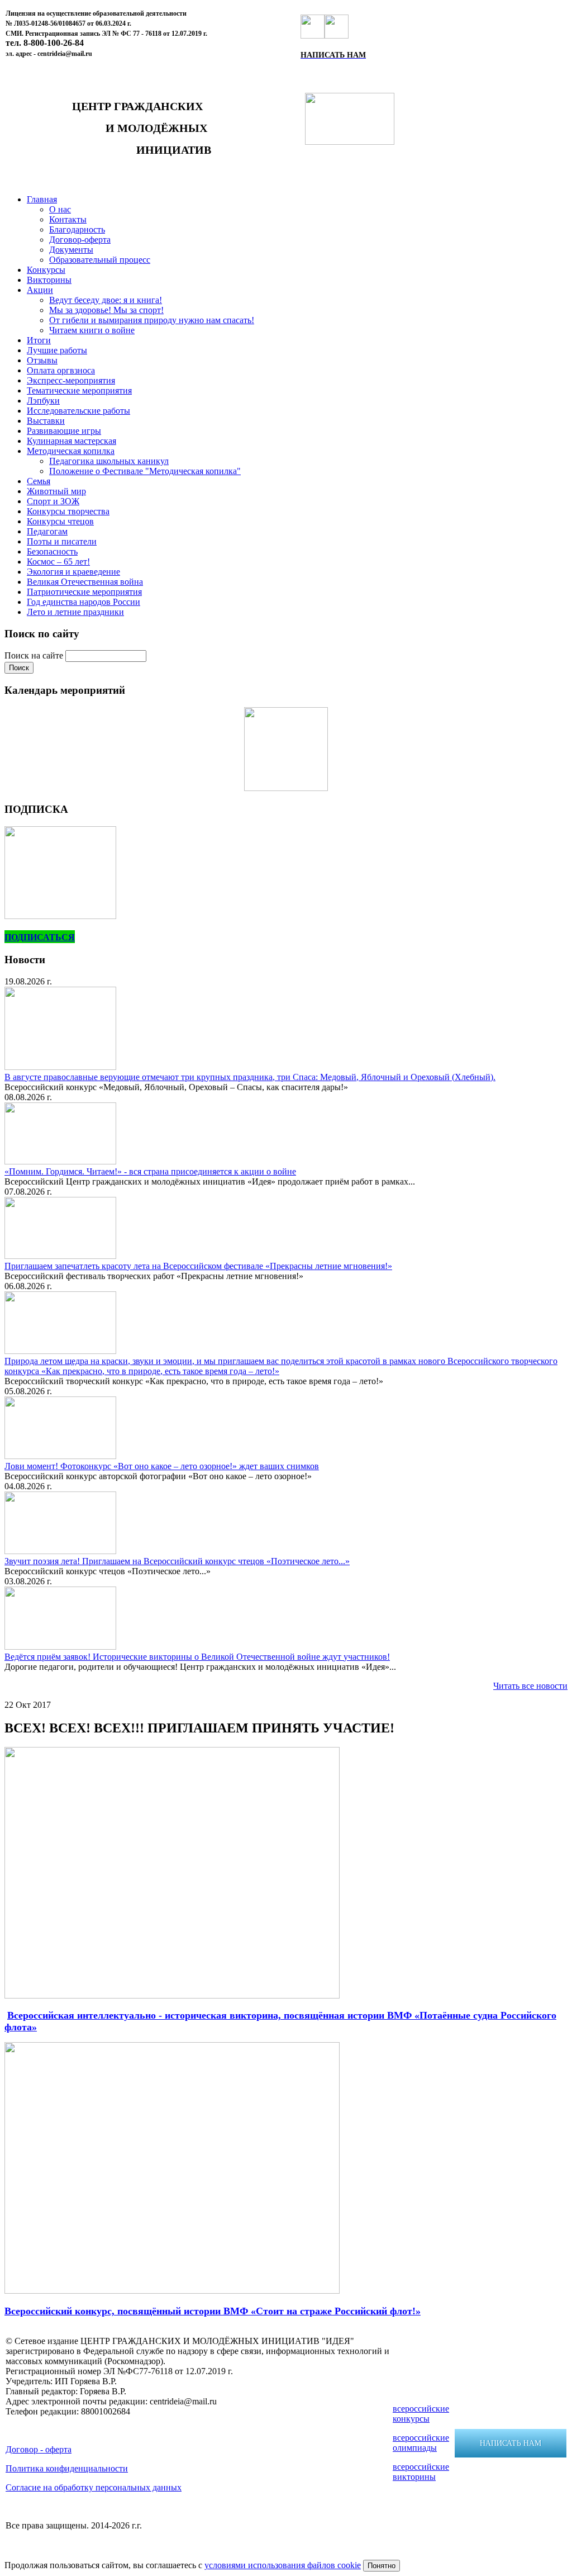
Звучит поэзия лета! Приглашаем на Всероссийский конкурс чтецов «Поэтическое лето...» (177, 1561)
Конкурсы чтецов (60, 521)
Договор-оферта (80, 240)
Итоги (39, 340)
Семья (39, 481)
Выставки (46, 421)
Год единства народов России (84, 602)
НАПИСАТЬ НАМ (511, 2443)
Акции (40, 290)
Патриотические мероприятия (84, 592)
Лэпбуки (43, 401)
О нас (60, 209)
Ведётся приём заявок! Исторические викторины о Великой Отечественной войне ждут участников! (197, 1657)
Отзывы (42, 360)
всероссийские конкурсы (421, 2414)
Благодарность (77, 229)
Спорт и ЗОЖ (53, 501)
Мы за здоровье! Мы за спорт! (106, 310)
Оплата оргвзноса (61, 370)
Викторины (49, 280)
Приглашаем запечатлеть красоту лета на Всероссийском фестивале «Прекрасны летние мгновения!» (198, 1266)
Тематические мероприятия (79, 390)
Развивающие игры (64, 431)
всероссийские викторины (421, 2472)
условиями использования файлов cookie (283, 2565)
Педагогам (47, 531)
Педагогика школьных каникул (109, 461)
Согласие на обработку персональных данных (94, 2487)
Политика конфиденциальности (67, 2468)
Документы (71, 250)
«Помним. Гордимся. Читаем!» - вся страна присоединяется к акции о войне (150, 1171)
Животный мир (56, 491)
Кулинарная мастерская (71, 441)
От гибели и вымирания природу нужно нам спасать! (152, 320)
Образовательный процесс (100, 260)
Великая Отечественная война (85, 582)
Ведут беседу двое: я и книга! (106, 300)
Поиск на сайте (35, 655)
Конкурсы (46, 270)
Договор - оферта (39, 2449)
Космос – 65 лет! (58, 562)
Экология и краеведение (73, 572)
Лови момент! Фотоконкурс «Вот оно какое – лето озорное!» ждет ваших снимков (162, 1466)
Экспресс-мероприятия (71, 380)
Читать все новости (530, 1686)
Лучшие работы (57, 350)
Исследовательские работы (78, 411)
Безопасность (52, 551)
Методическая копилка (71, 451)
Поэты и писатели (62, 541)
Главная (42, 199)
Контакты (68, 219)
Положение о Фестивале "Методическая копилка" (145, 471)
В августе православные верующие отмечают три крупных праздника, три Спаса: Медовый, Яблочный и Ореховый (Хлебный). (250, 1077)
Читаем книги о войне (92, 330)
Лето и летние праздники (75, 612)
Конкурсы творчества (68, 511)
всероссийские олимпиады (421, 2443)
